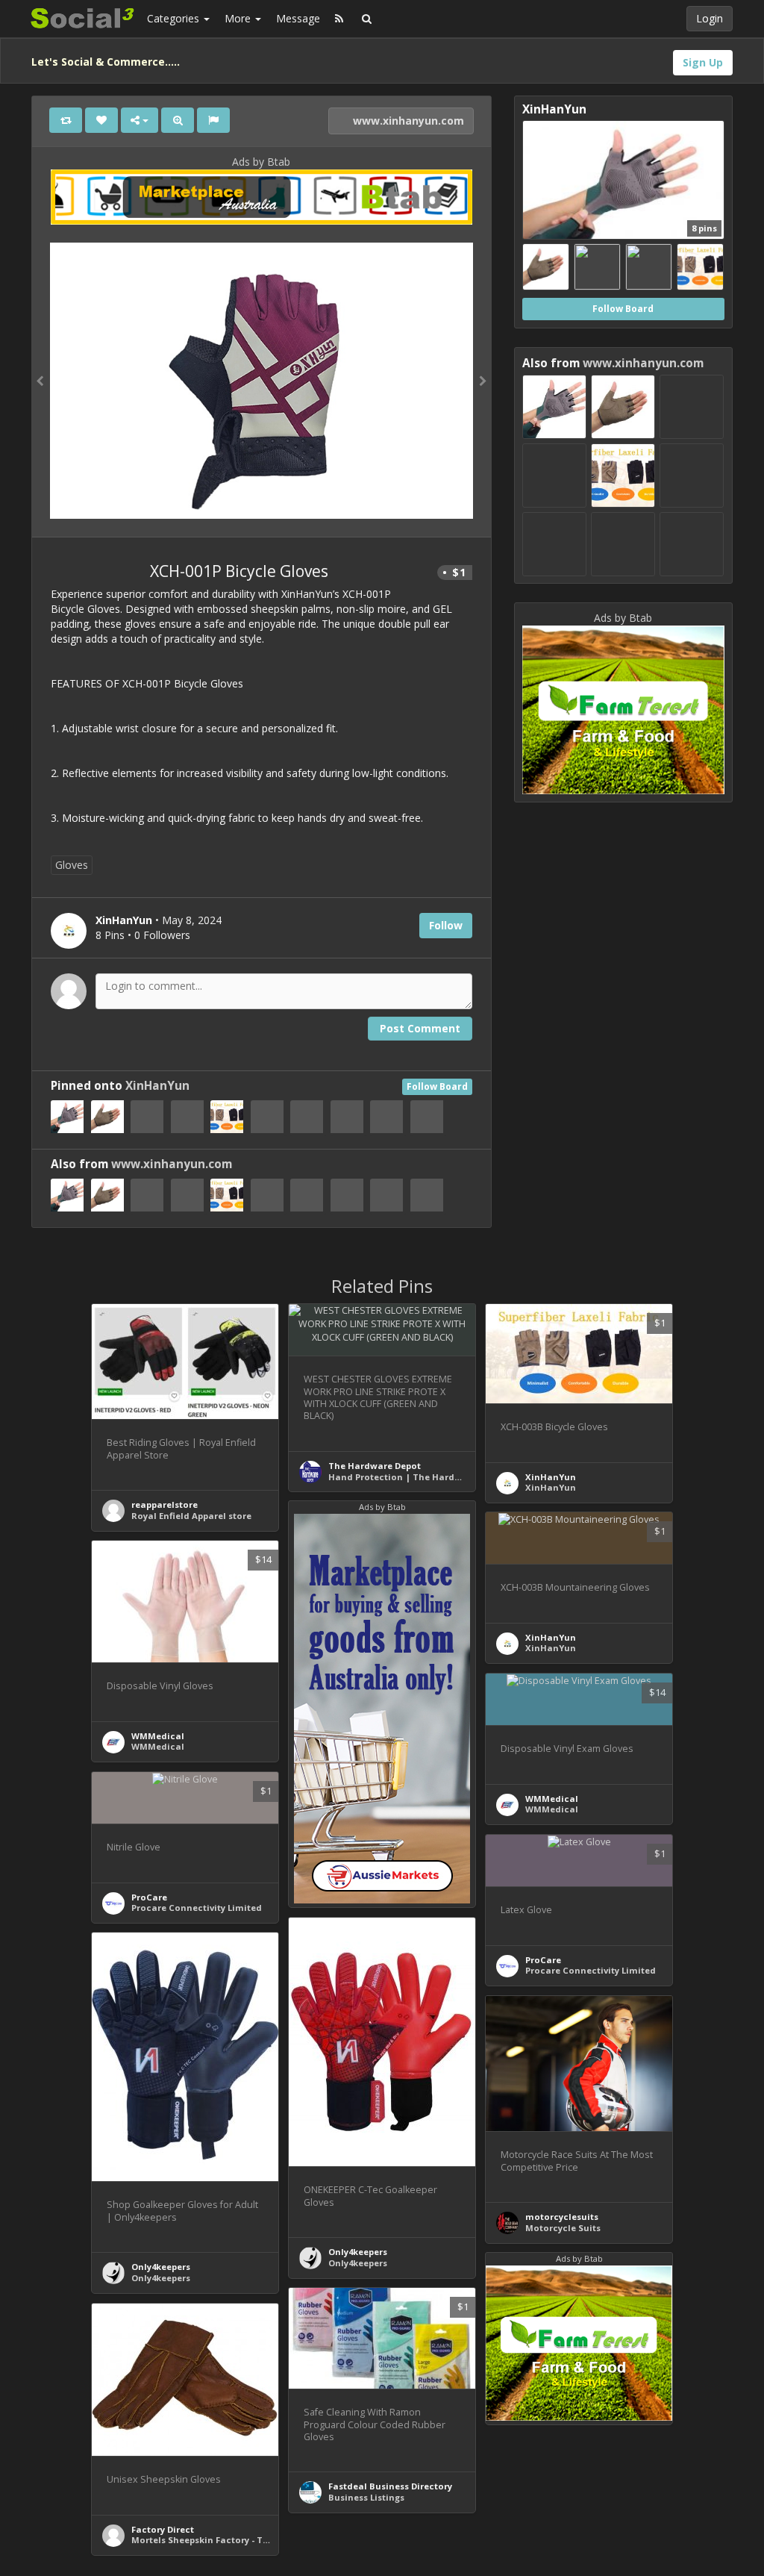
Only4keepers (358, 2252)
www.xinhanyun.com (407, 121)
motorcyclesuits (562, 2217)
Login (710, 18)
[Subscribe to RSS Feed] (339, 19)
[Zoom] (178, 120)
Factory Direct (163, 2529)
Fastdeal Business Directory (390, 2486)
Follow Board (437, 1086)
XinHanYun (157, 1086)
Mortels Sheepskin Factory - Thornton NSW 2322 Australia (259, 2540)
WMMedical (158, 1736)
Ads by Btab (261, 162)
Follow (446, 925)
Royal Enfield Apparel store (191, 1516)
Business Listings (366, 2497)
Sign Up (703, 62)
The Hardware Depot (375, 1466)
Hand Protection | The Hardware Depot (417, 1477)
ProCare (149, 1897)
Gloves (72, 865)
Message (298, 18)
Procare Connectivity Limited (197, 1908)
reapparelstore (165, 1504)
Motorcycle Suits (563, 2228)
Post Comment (420, 1028)
